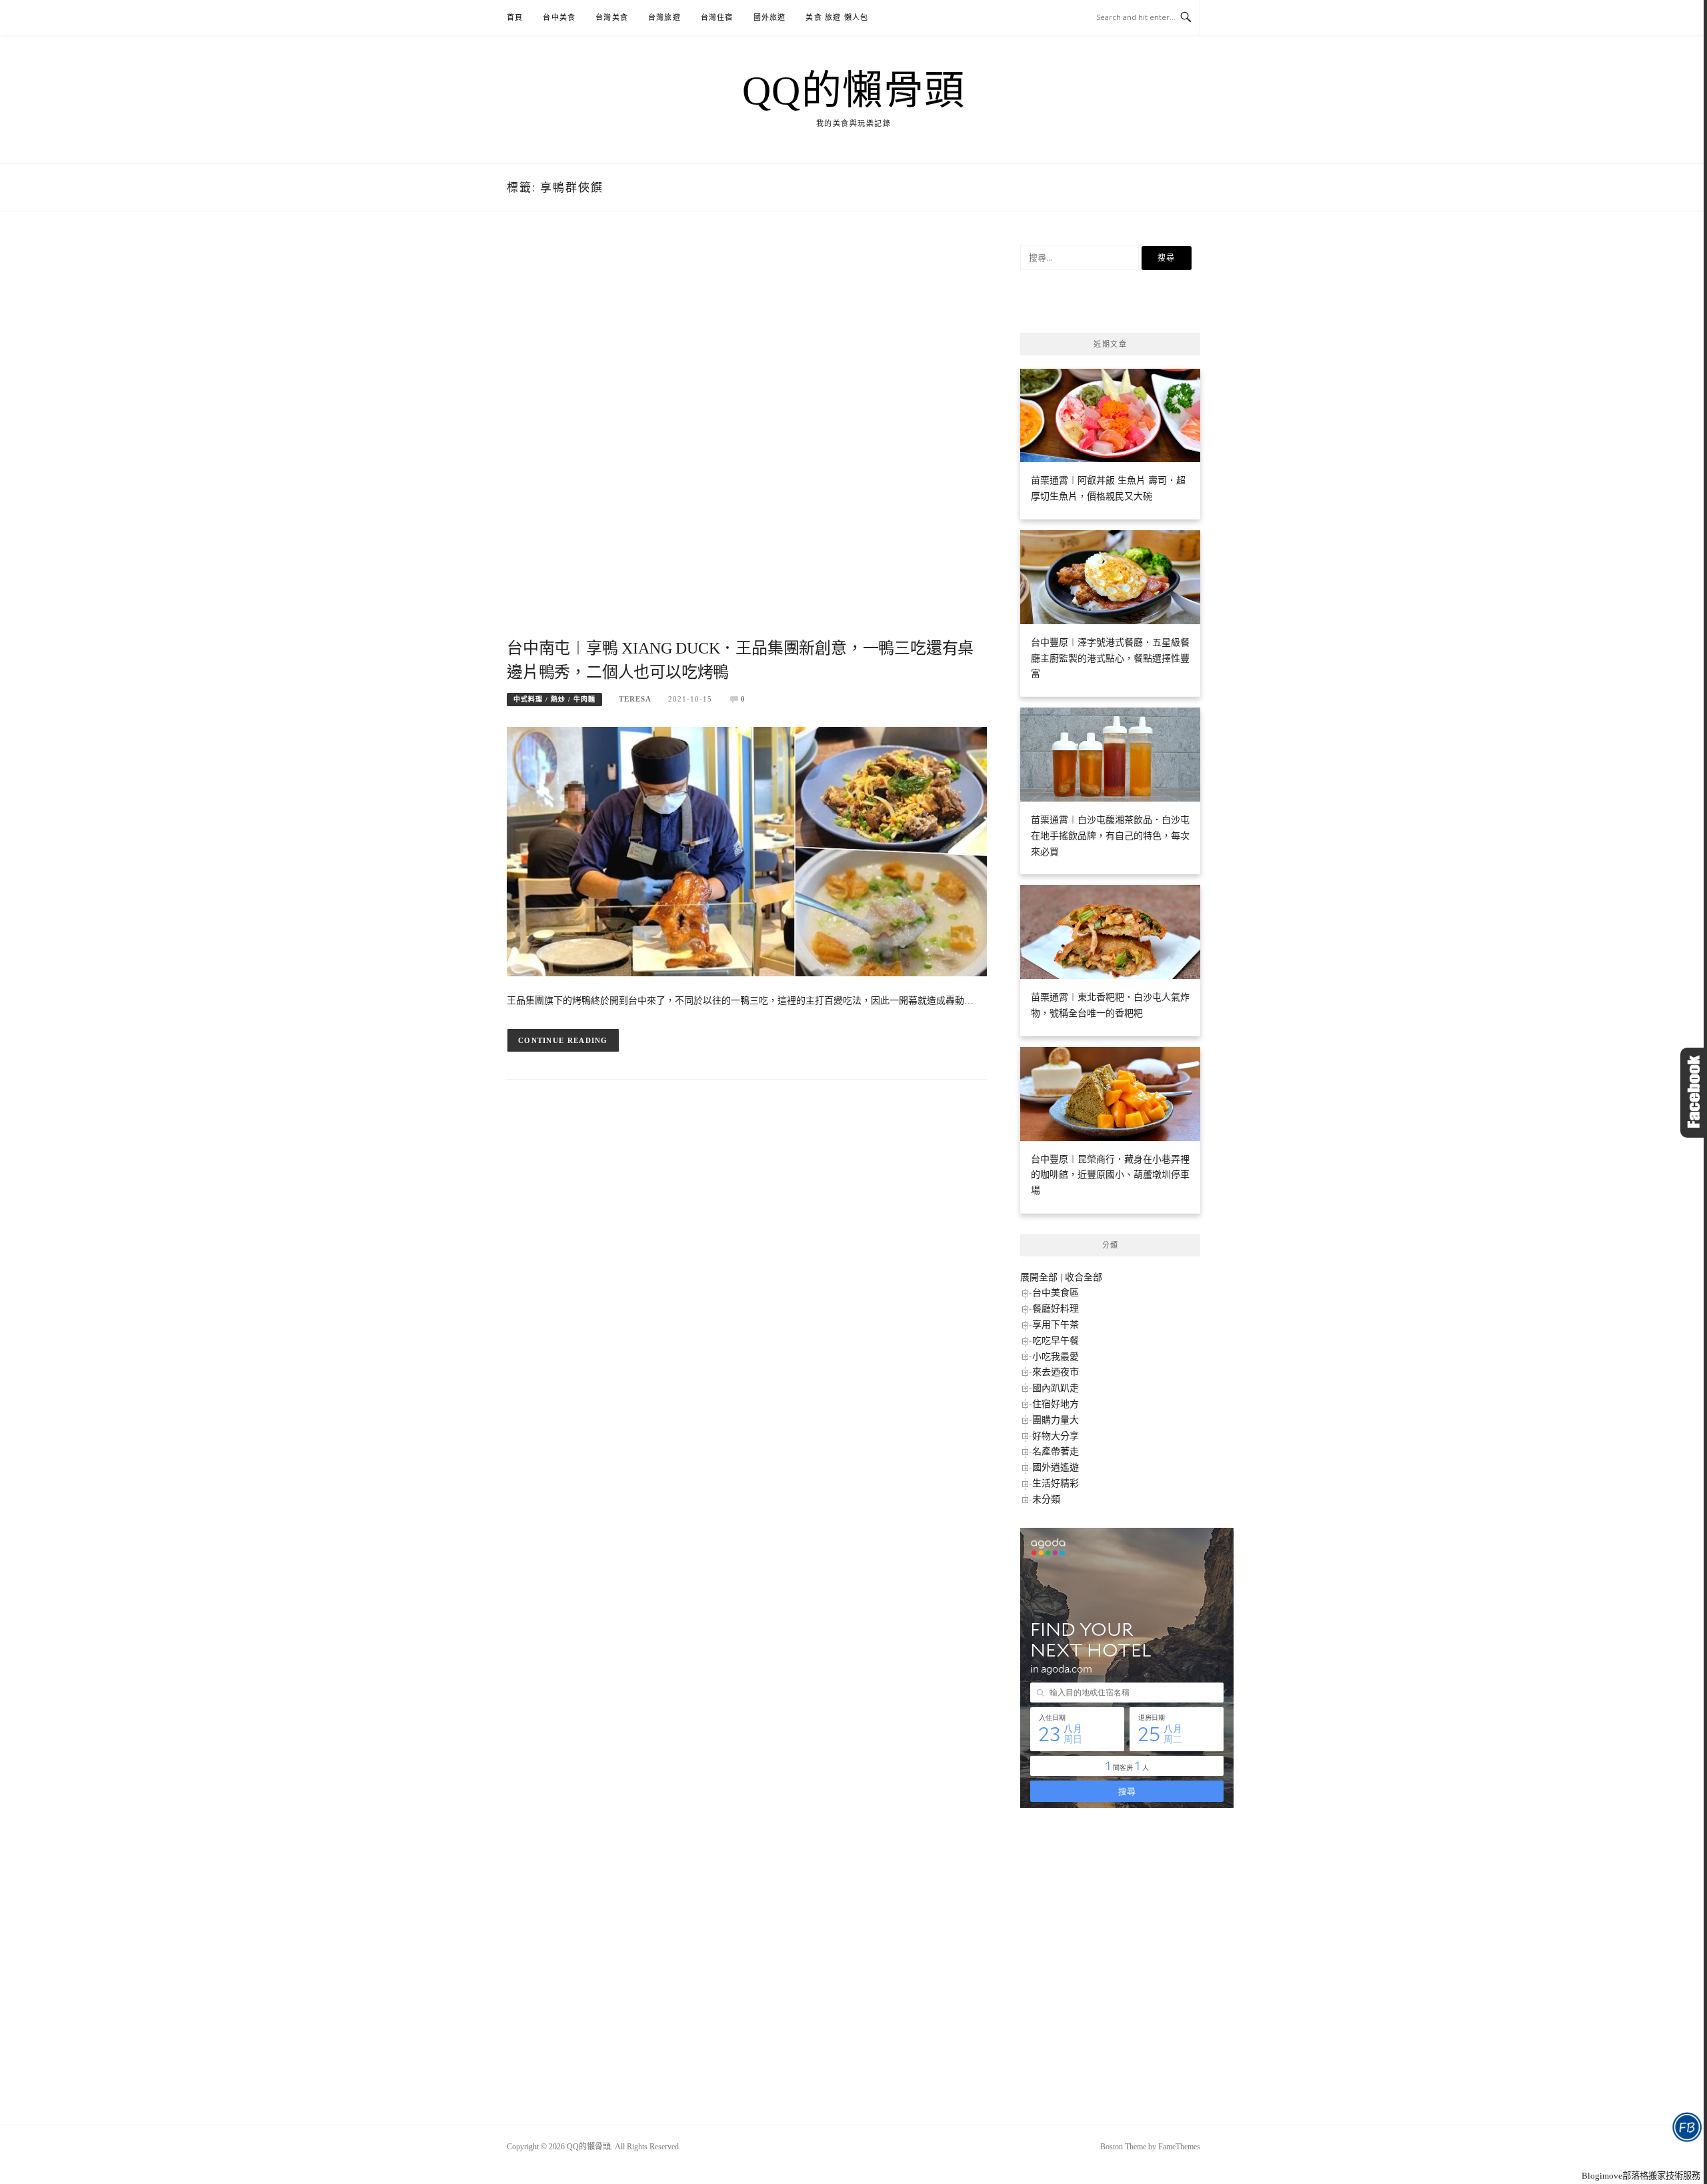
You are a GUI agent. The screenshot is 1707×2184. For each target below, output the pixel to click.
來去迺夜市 (1056, 1372)
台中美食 (559, 17)
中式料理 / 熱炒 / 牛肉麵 (554, 699)
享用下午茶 (1056, 1325)
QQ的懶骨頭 (854, 91)
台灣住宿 (717, 17)
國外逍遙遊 (1056, 1467)
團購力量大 (1056, 1420)
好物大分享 (1056, 1436)
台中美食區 (1056, 1293)
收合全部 (1084, 1277)
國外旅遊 (770, 17)
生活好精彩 (1056, 1483)
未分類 (1046, 1499)
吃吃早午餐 (1056, 1341)
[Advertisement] (747, 440)
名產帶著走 (1056, 1451)
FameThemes (1179, 2147)
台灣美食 (612, 17)
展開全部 (1039, 1277)
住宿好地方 (1056, 1404)
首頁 (515, 17)
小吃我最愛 (1056, 1357)
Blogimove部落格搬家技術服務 (1641, 2176)
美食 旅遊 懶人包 (837, 17)
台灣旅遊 (664, 17)
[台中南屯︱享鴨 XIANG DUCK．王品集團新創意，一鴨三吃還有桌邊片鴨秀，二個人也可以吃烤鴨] (747, 851)
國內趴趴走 (1056, 1388)
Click (1694, 1093)
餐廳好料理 (1056, 1309)
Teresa (635, 699)
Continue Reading (563, 1040)
